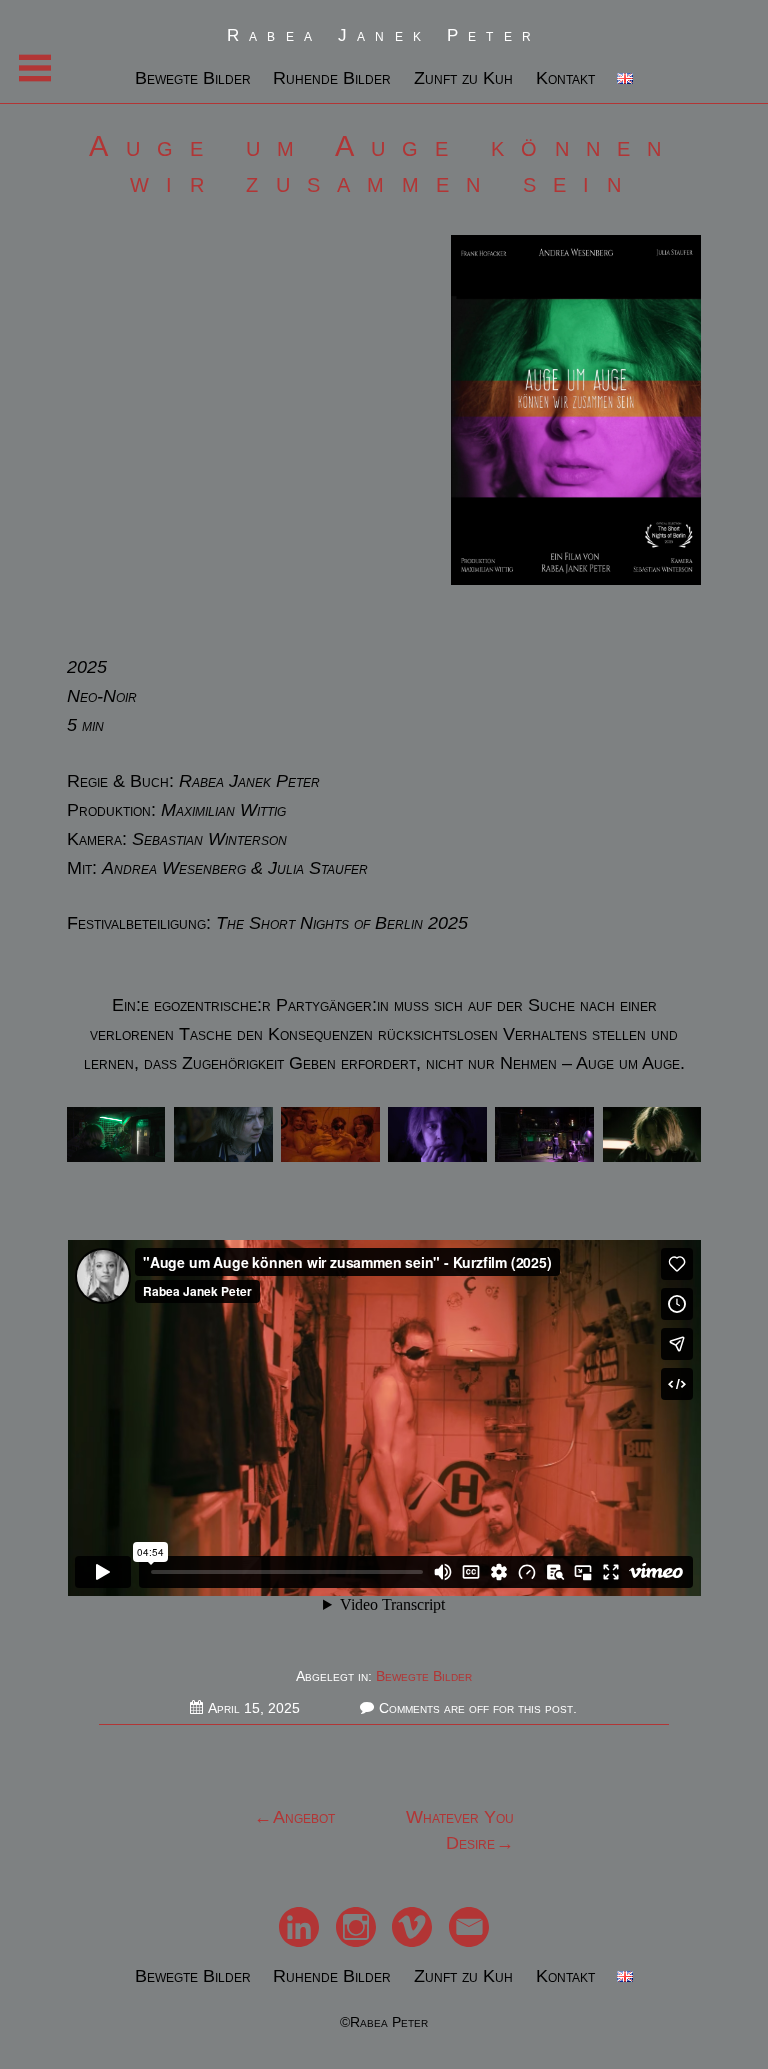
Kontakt (565, 78)
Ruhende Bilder (332, 78)
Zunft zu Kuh (463, 78)
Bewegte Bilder (193, 78)
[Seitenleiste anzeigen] (35, 68)
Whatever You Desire (460, 1830)
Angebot (304, 1817)
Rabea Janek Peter (384, 35)
